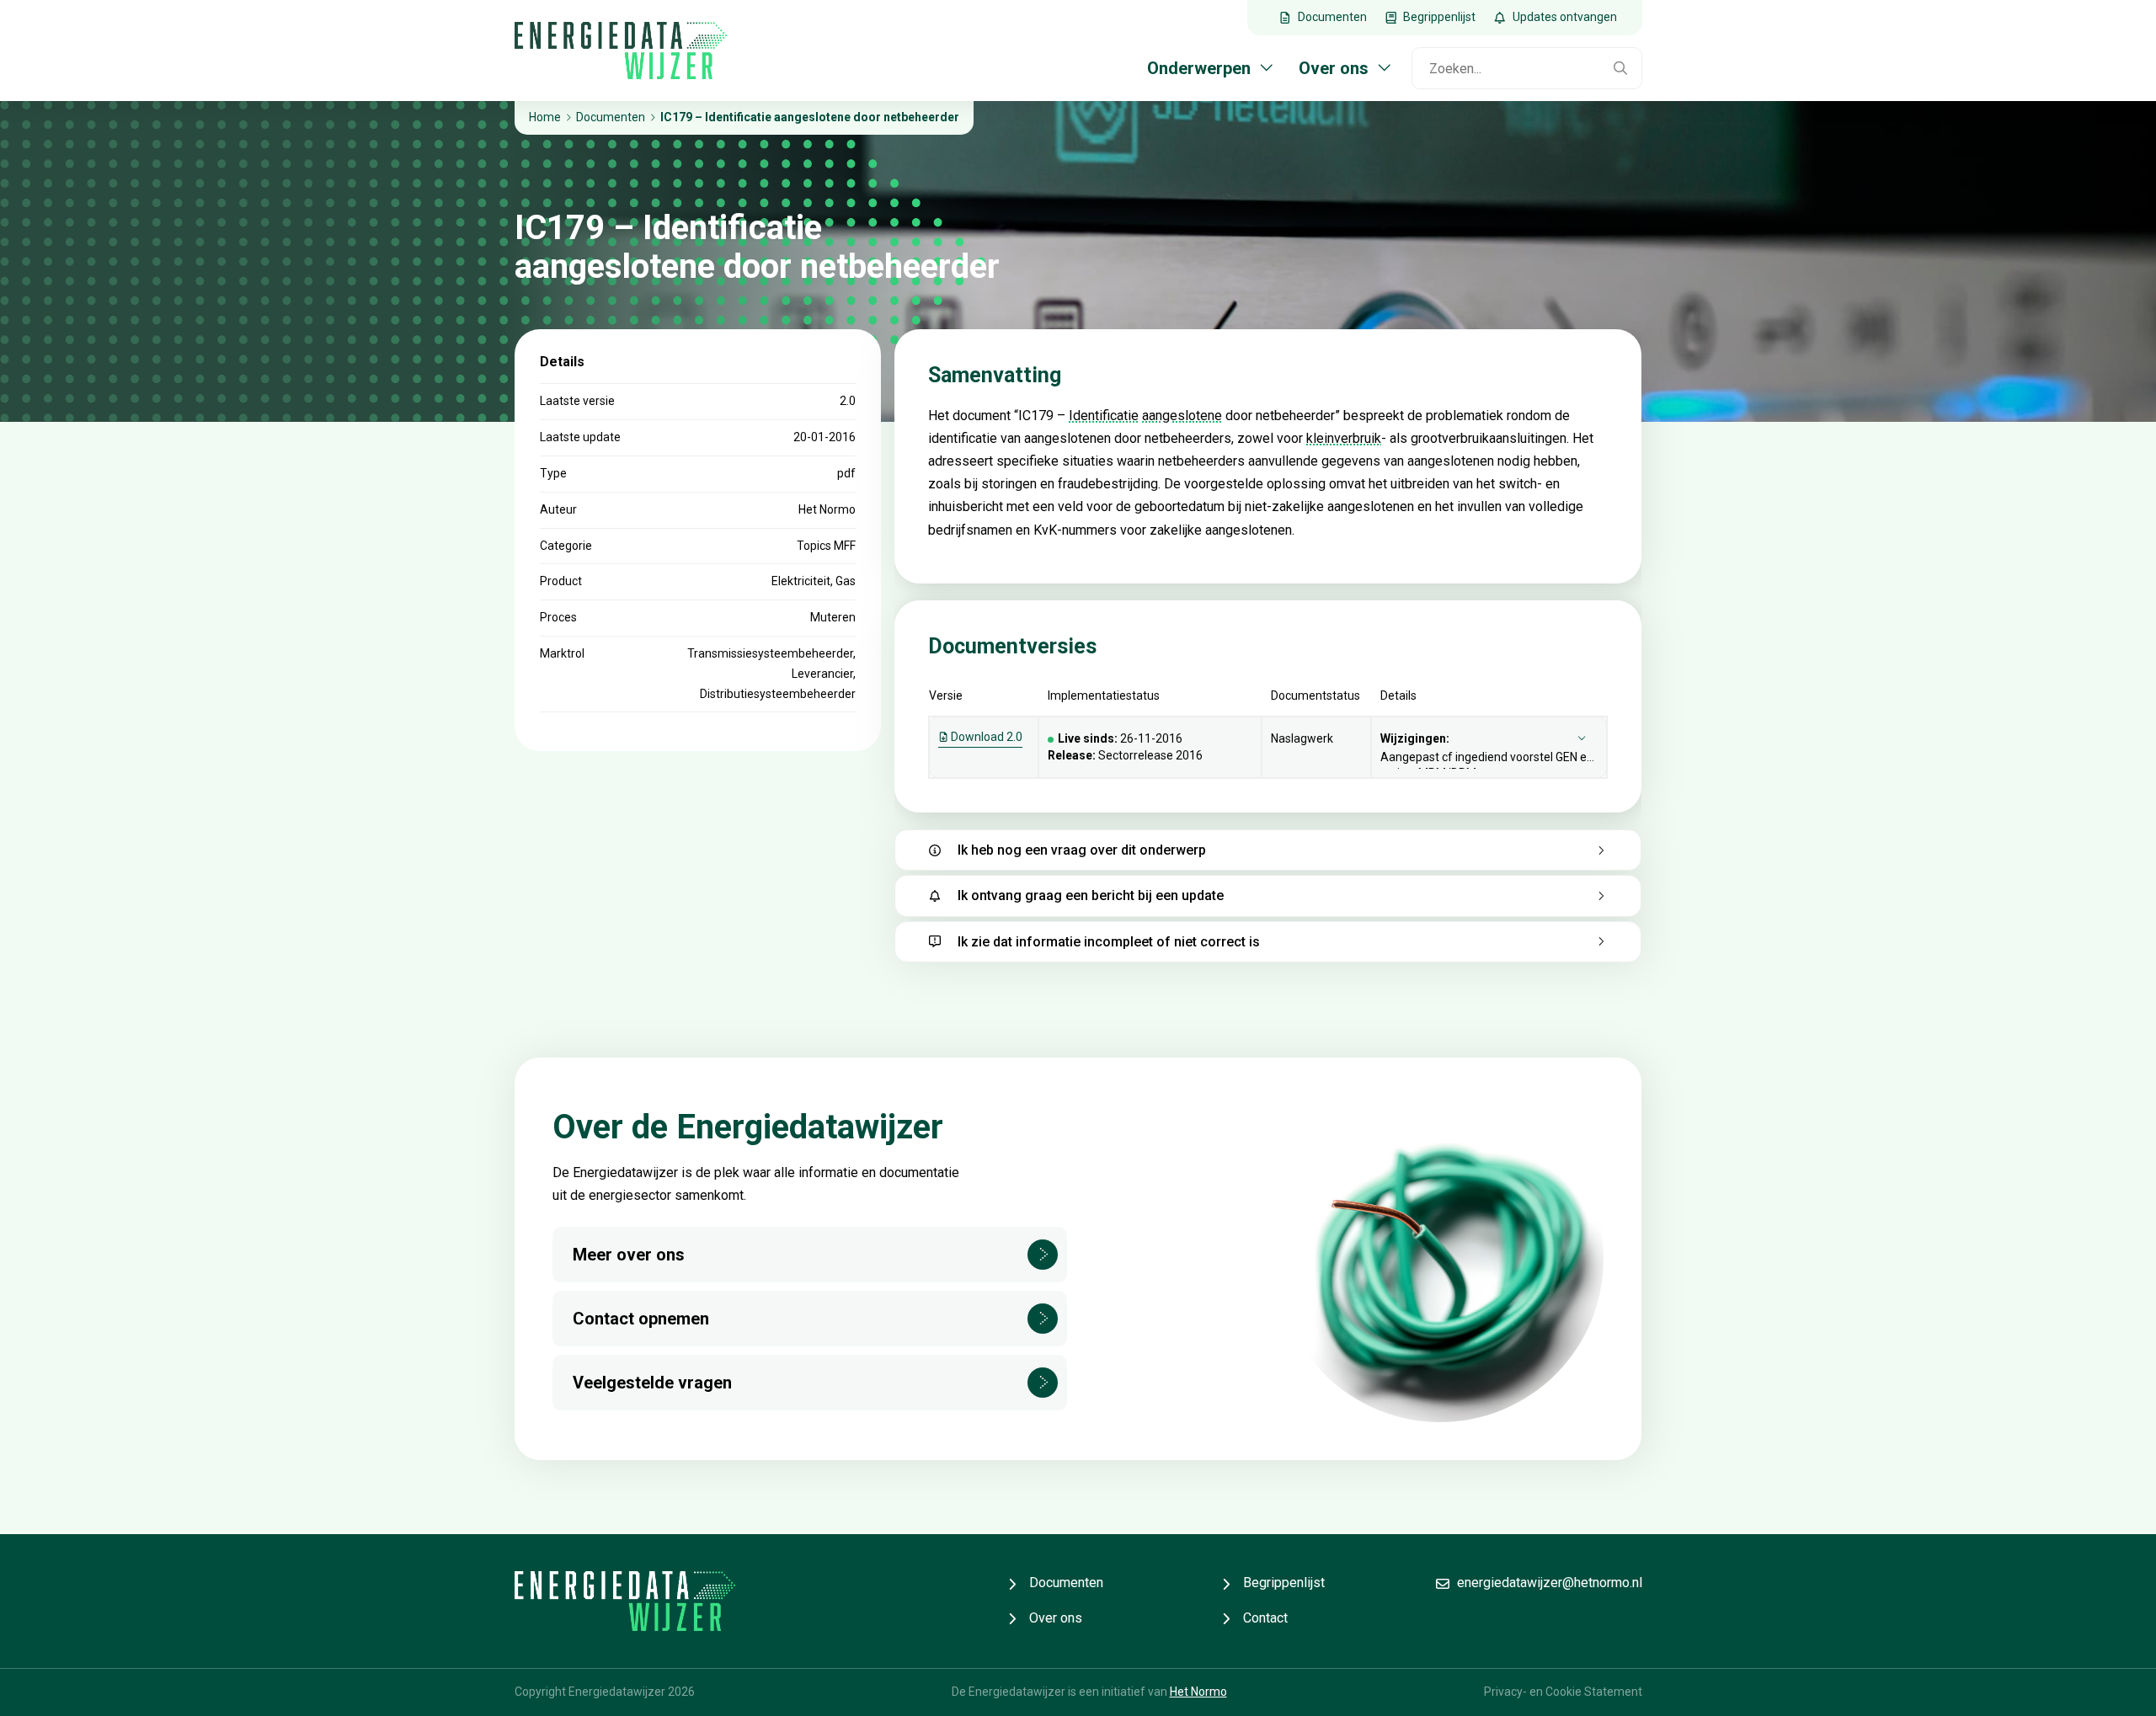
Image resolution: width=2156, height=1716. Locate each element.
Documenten (1066, 1583)
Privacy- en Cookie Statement (1563, 1692)
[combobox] (1506, 68)
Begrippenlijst (1284, 1583)
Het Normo (1198, 1692)
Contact (1265, 1618)
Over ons (1056, 1618)
